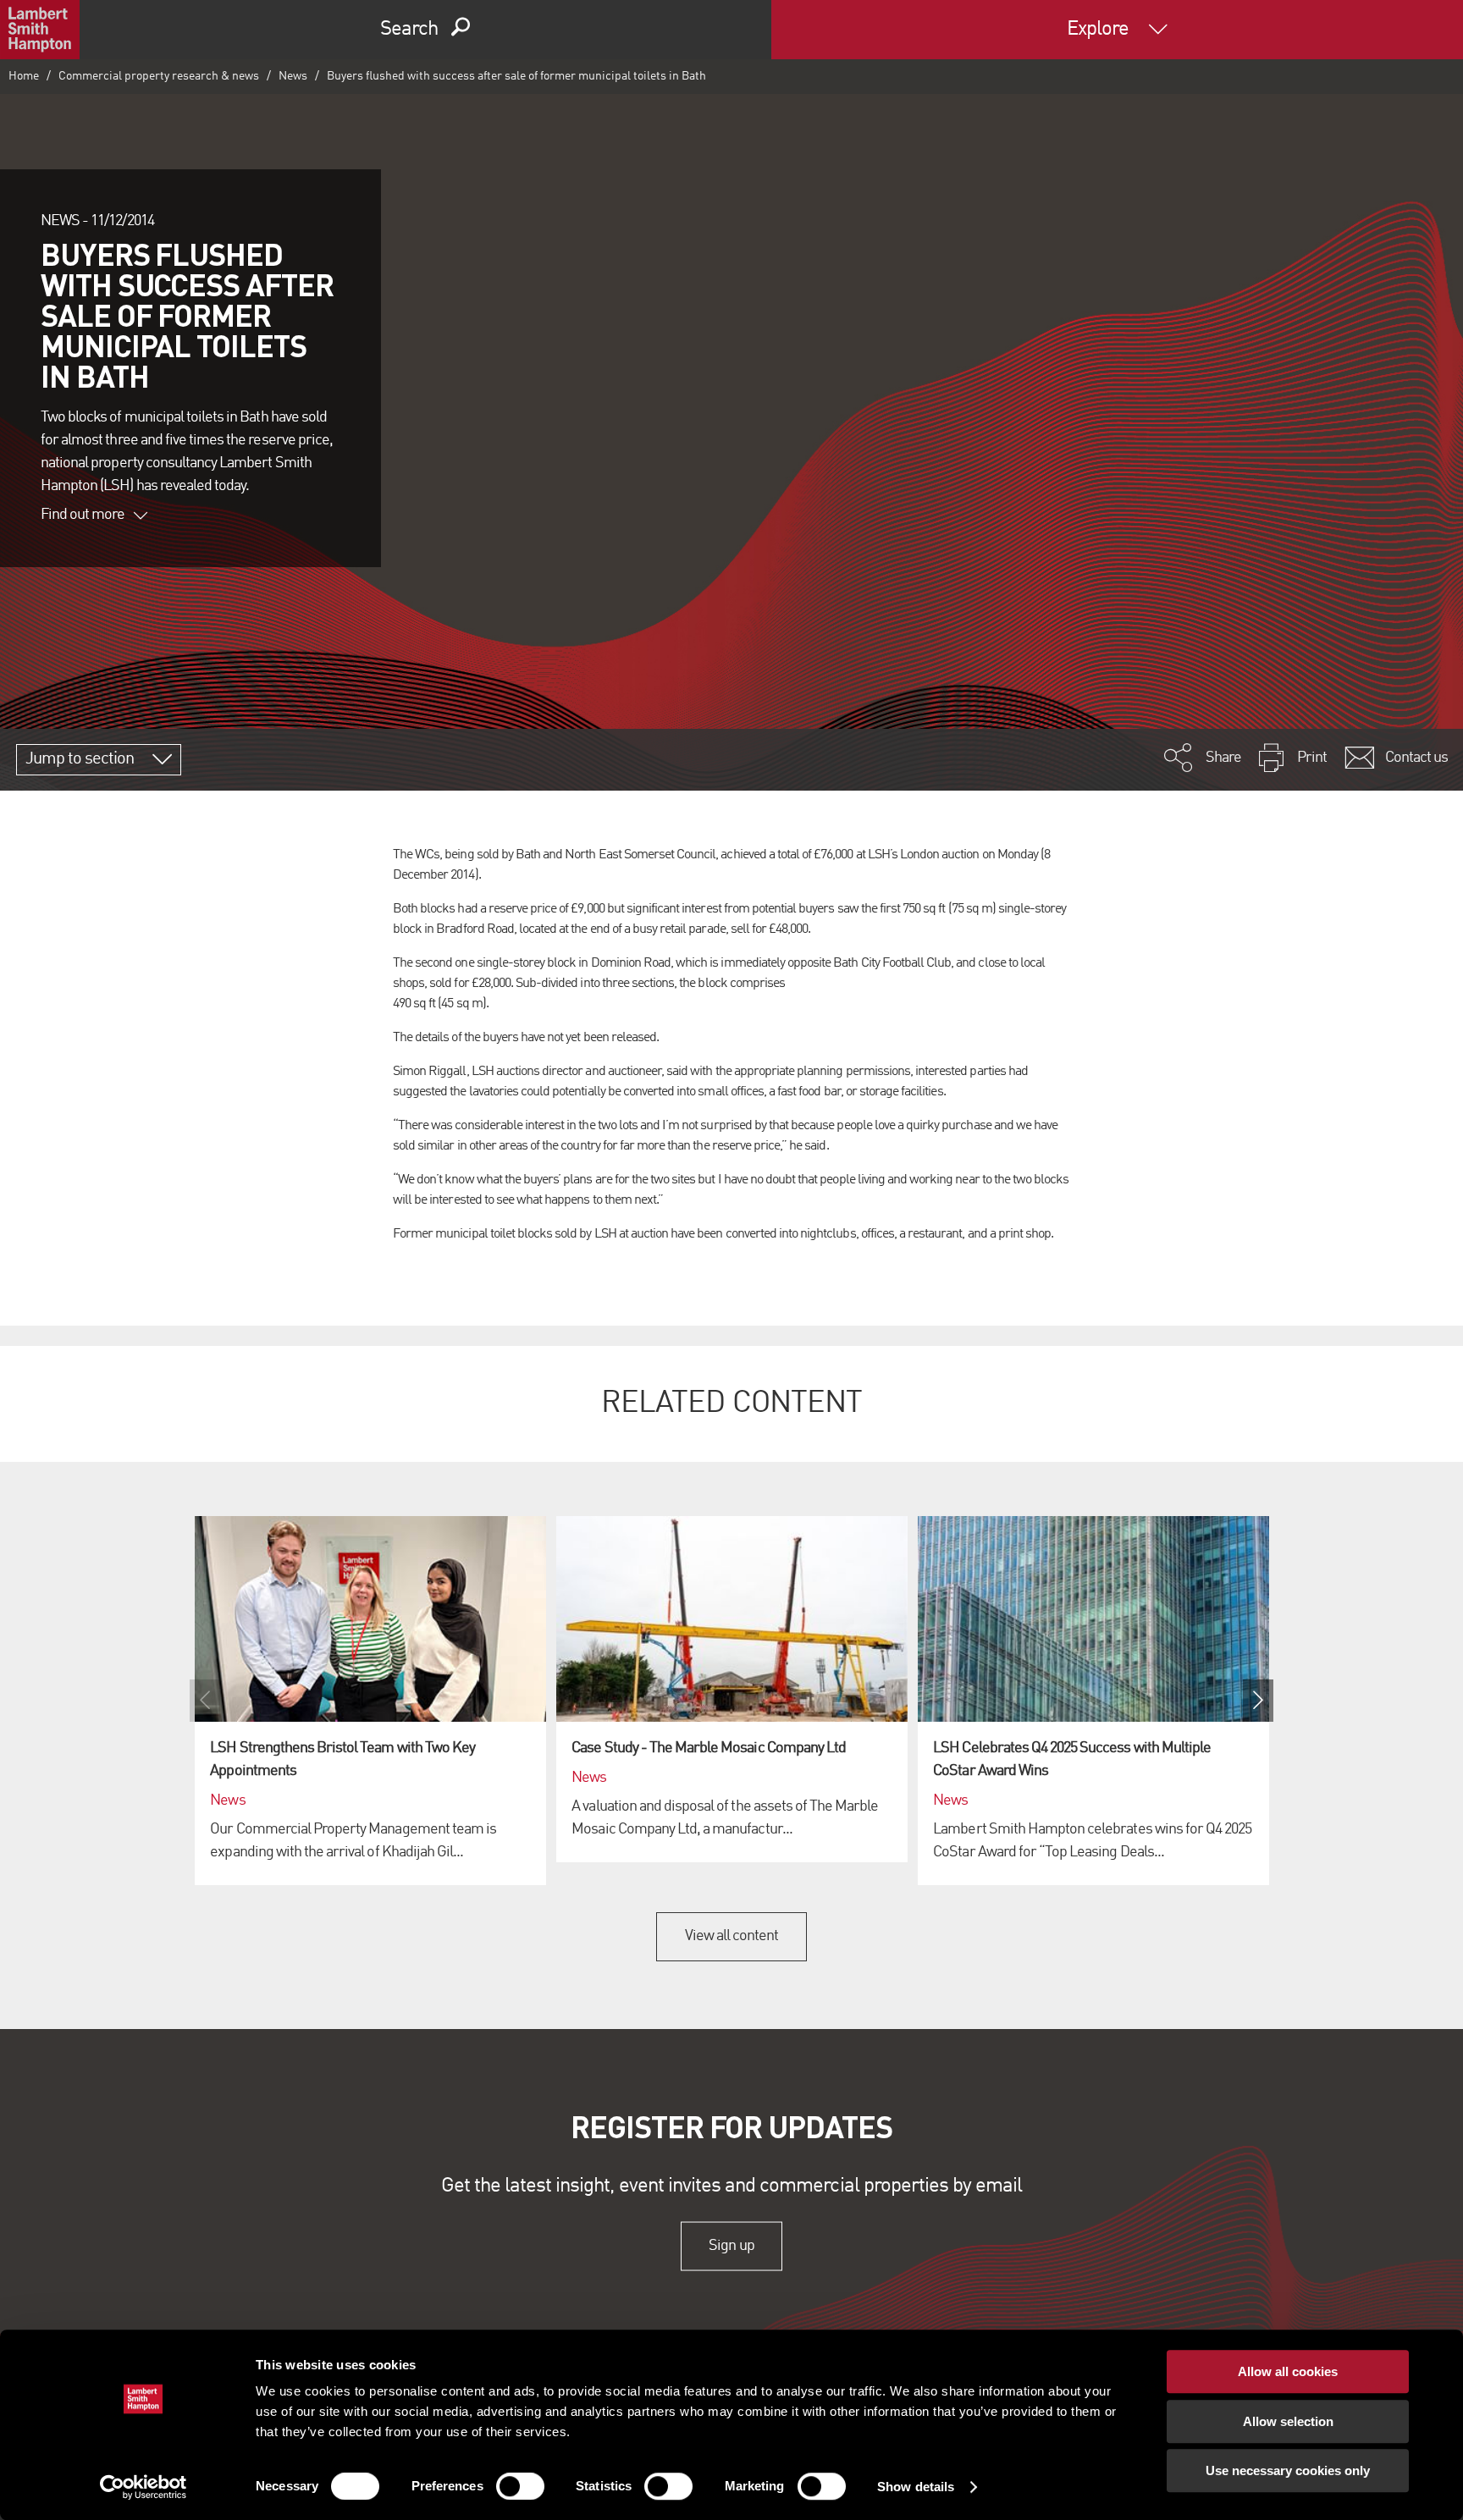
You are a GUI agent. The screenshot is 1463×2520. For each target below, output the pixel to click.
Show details (916, 2487)
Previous (205, 1701)
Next (1258, 1701)
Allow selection (1288, 2421)
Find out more (83, 515)
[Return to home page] (40, 30)
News (293, 76)
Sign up (731, 2246)
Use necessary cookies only (1288, 2470)
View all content (732, 1936)
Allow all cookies (1288, 2371)
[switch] (520, 2486)
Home (24, 76)
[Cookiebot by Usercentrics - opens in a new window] (144, 2487)
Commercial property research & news (159, 76)
